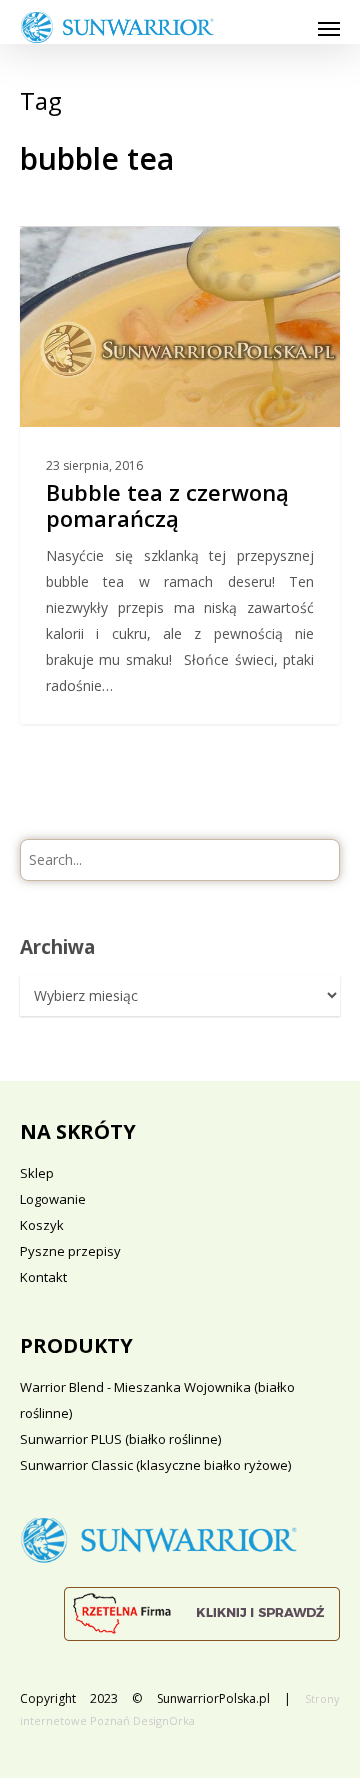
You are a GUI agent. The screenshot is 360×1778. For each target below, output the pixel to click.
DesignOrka (164, 1720)
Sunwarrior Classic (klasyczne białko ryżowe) (155, 1465)
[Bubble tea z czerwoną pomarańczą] (180, 475)
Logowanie (53, 1199)
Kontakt (43, 1277)
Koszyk (42, 1225)
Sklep (37, 1173)
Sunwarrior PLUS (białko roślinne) (120, 1439)
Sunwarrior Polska (111, 249)
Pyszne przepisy (70, 1251)
